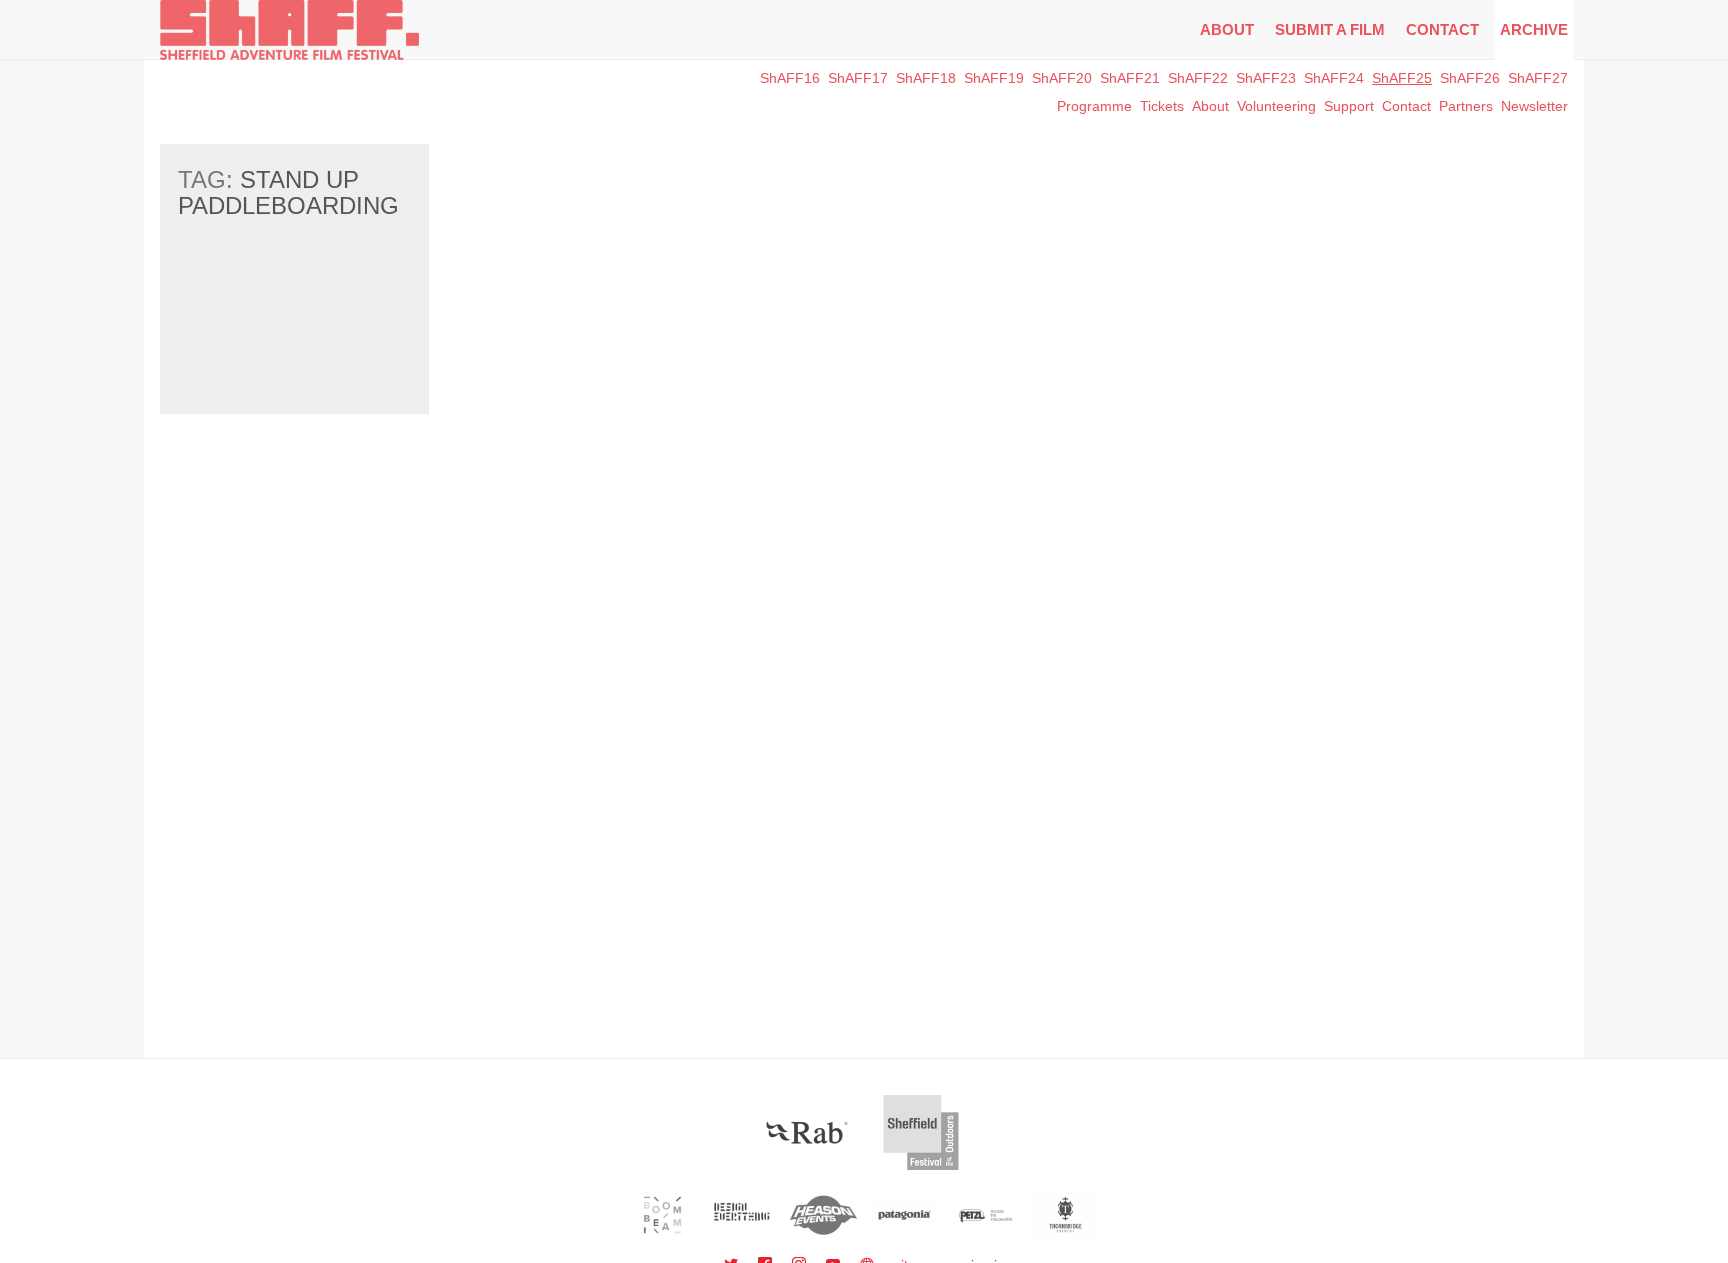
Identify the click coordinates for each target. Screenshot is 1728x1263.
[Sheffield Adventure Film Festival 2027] (289, 30)
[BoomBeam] (662, 1215)
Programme (1094, 106)
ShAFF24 (1334, 78)
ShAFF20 (1062, 78)
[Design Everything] (743, 1215)
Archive (1534, 29)
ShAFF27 (1538, 78)
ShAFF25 (1402, 78)
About (1227, 29)
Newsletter (1534, 106)
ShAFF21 (1130, 78)
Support (1349, 106)
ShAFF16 (790, 78)
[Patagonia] (904, 1215)
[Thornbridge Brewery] (1065, 1215)
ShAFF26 (1470, 78)
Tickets (1162, 106)
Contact (1442, 29)
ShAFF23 (1266, 78)
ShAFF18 (926, 78)
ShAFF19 (994, 78)
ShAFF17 (858, 78)
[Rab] (807, 1132)
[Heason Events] (823, 1215)
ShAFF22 (1198, 78)
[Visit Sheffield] (921, 1132)
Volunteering (1276, 106)
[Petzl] (985, 1215)
